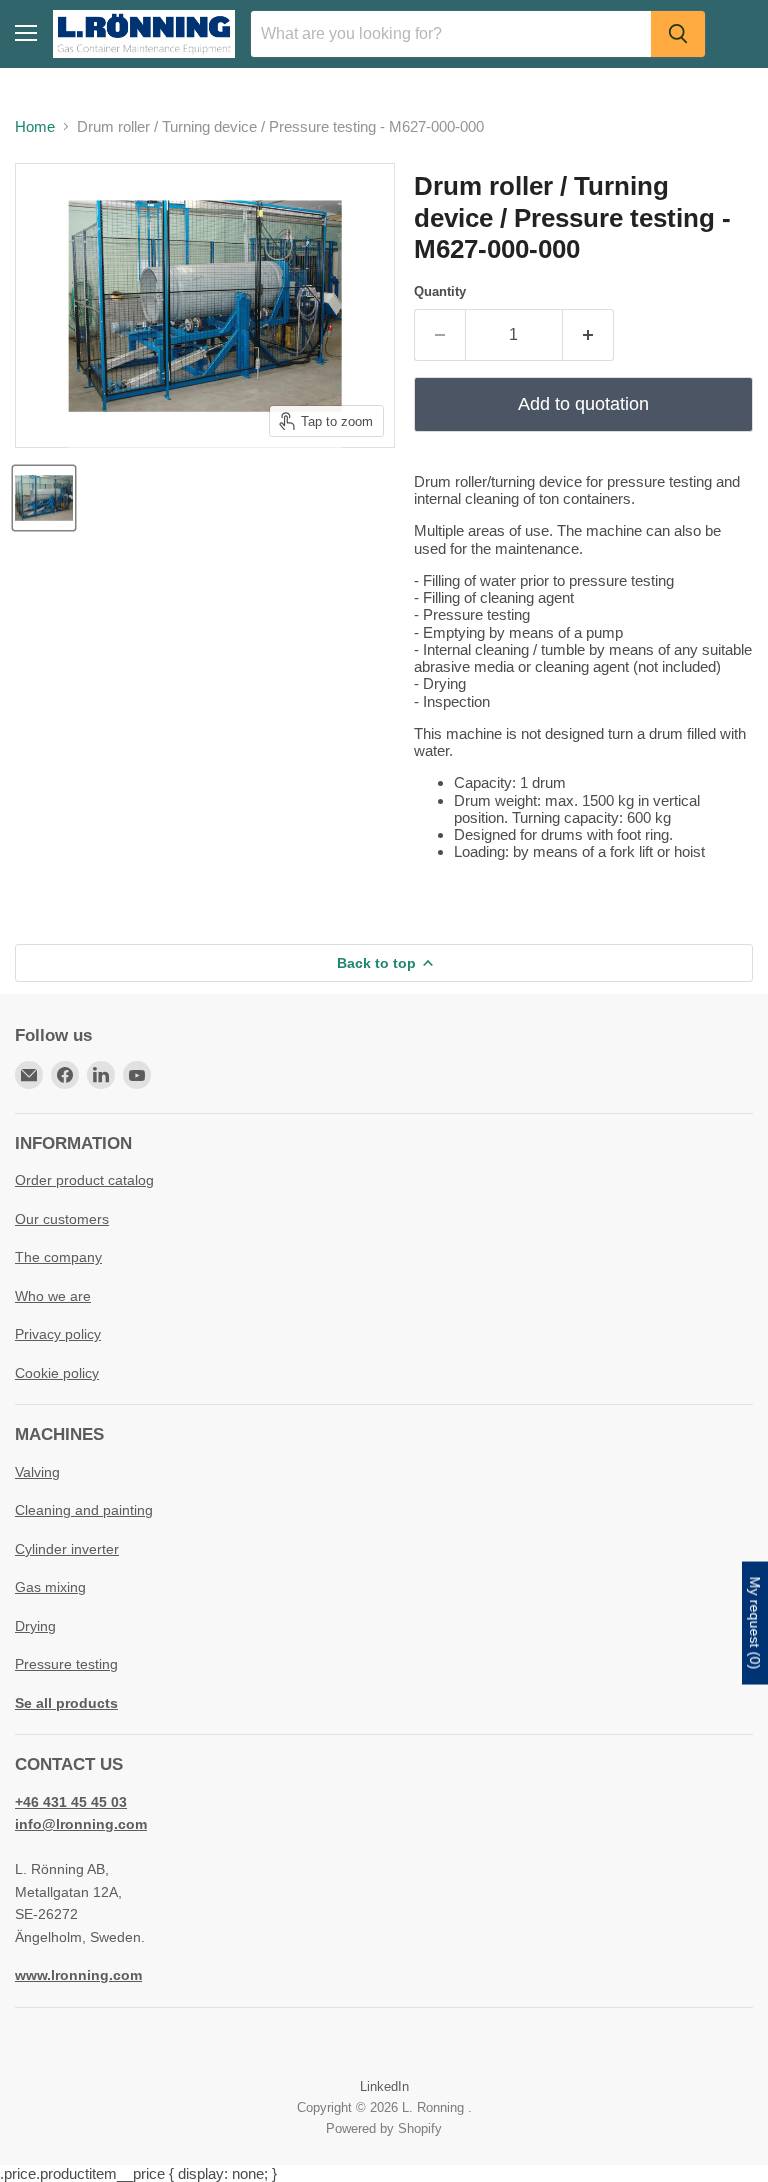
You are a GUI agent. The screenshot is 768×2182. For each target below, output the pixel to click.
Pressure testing (66, 1664)
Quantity (440, 291)
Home (35, 126)
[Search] (678, 34)
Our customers (62, 1219)
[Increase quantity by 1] (588, 335)
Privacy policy (58, 1334)
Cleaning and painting (84, 1510)
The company (58, 1257)
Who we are (53, 1296)
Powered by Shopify (384, 2128)
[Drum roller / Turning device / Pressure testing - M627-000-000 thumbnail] (44, 498)
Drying (35, 1626)
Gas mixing (50, 1587)
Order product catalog (84, 1180)
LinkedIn (384, 2086)
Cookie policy (57, 1373)
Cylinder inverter (67, 1549)
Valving (37, 1472)
